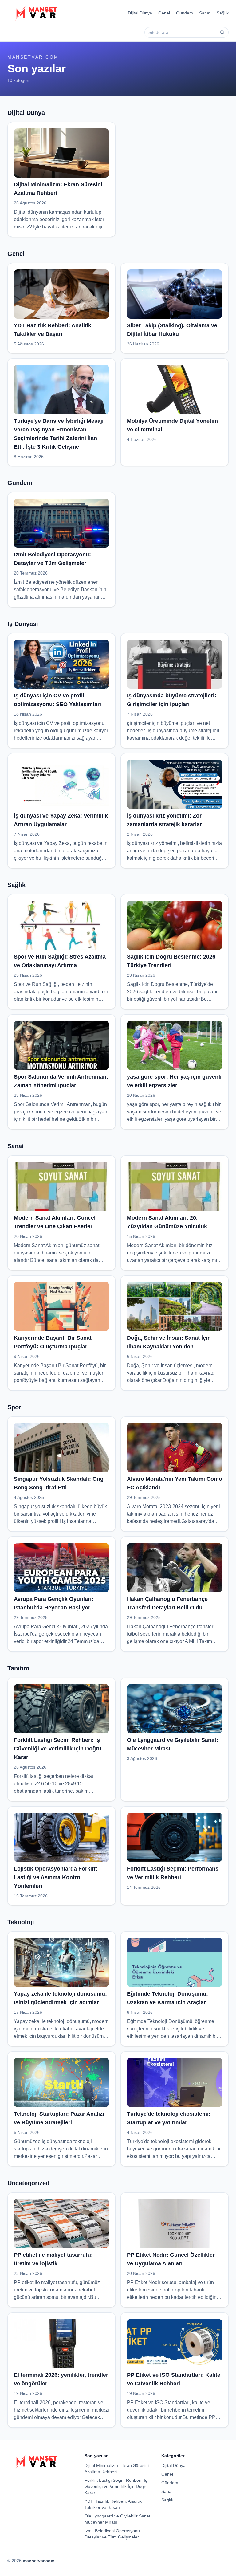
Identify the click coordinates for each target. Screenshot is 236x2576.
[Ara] (222, 32)
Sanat (205, 13)
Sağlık (223, 13)
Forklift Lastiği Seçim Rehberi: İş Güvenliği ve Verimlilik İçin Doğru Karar (116, 2486)
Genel (164, 13)
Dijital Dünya (140, 13)
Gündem (185, 13)
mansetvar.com (33, 57)
